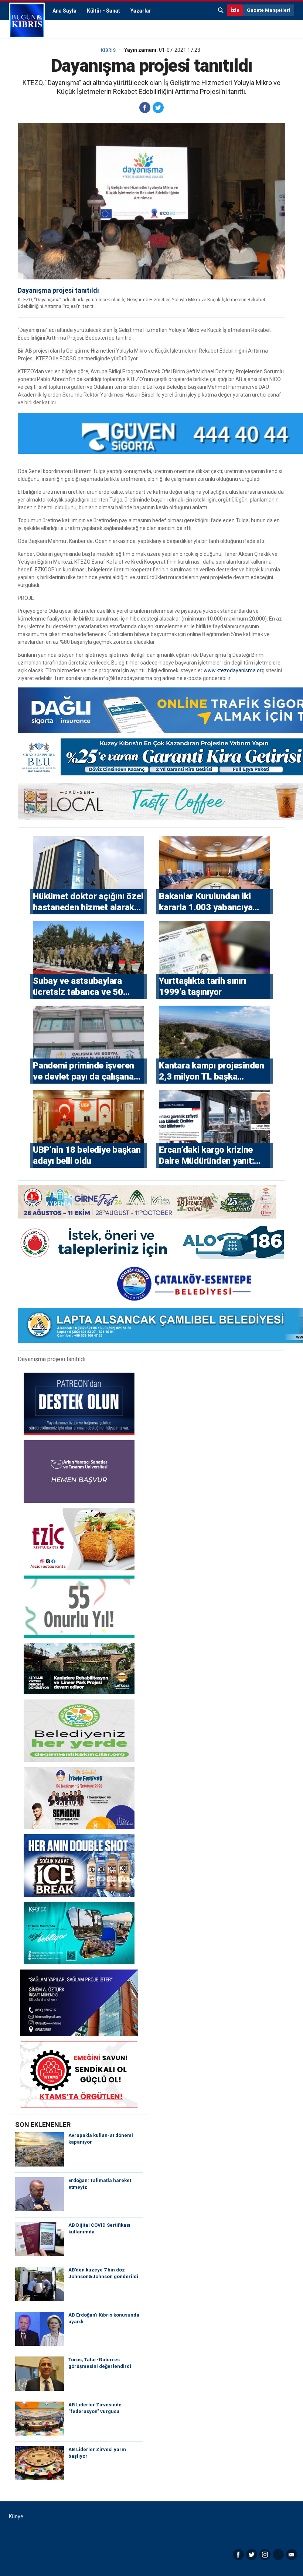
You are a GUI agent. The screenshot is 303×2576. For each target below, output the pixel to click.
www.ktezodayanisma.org (234, 670)
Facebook (238, 2555)
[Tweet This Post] (158, 108)
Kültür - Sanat (103, 11)
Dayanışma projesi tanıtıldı (58, 290)
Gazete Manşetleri (269, 10)
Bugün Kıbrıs (27, 20)
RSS (278, 2555)
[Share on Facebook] (145, 108)
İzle (235, 10)
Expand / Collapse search (221, 10)
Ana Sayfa (64, 11)
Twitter (252, 2555)
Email (292, 2555)
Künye (16, 2516)
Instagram (265, 2555)
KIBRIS (108, 50)
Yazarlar (141, 11)
